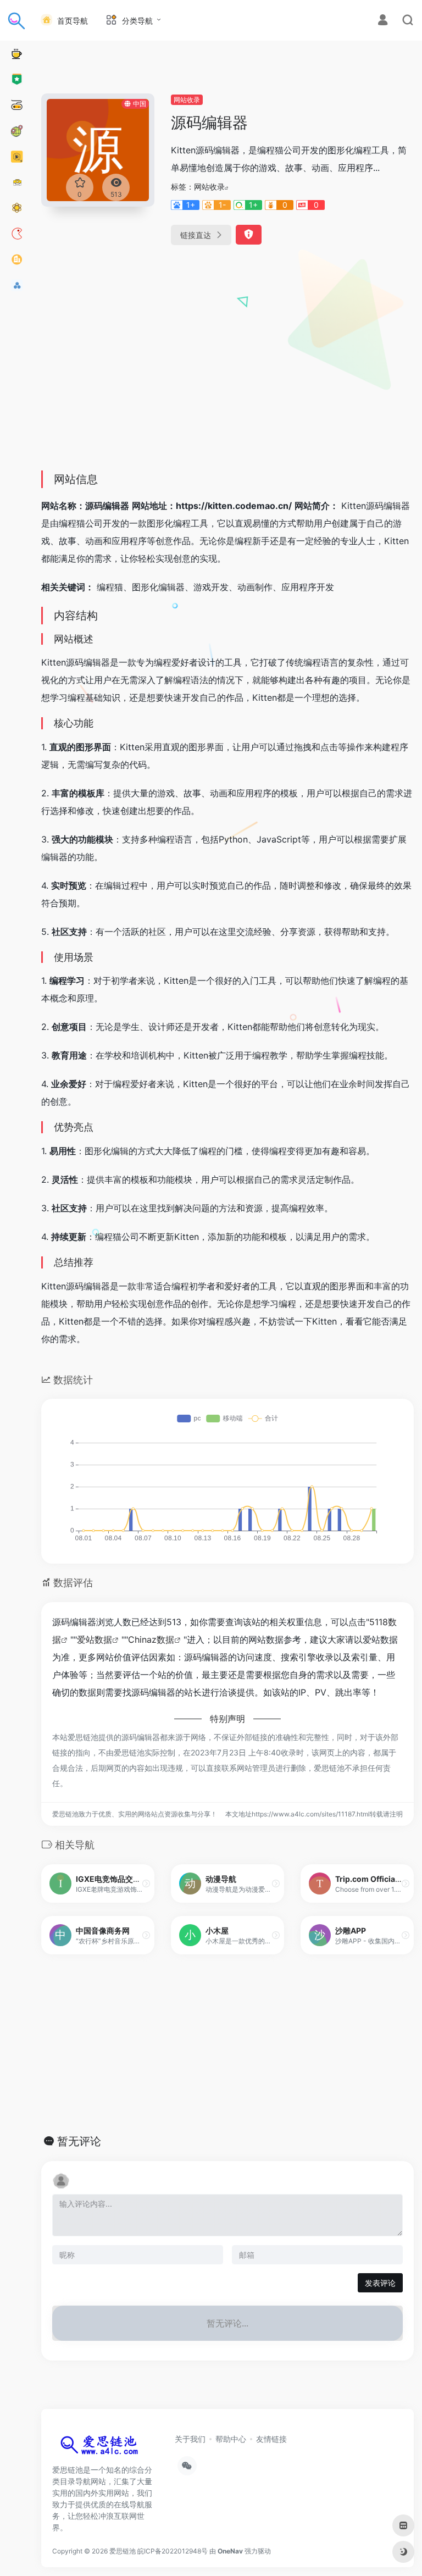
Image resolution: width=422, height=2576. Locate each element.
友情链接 (271, 2439)
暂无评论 (79, 2141)
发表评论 (380, 2283)
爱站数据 (95, 1639)
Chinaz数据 (151, 1639)
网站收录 (187, 100)
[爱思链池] (102, 2447)
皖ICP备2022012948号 (173, 2551)
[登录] (383, 21)
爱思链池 (123, 2551)
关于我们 (190, 2439)
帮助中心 (231, 2439)
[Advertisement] (227, 380)
